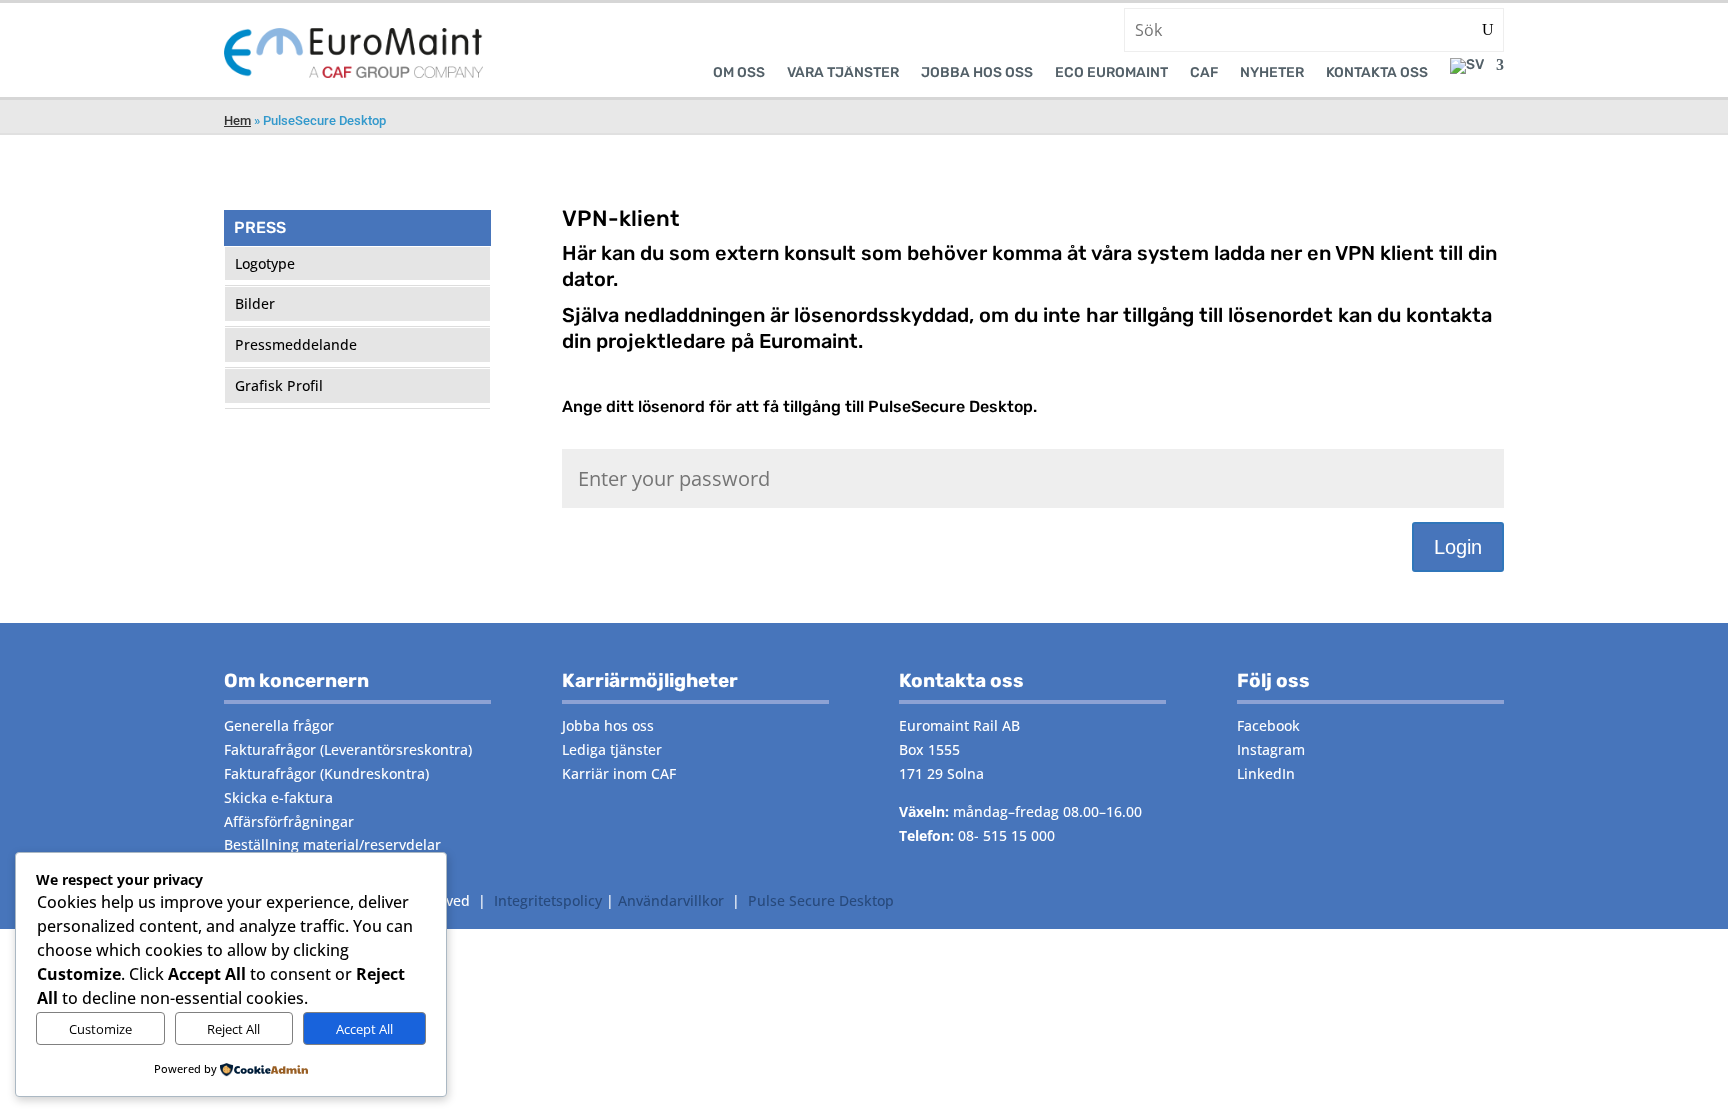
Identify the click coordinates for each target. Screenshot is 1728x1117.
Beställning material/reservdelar (332, 844)
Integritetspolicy (548, 900)
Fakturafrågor (270, 749)
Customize (100, 1029)
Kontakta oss (1377, 73)
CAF (1204, 73)
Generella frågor (279, 725)
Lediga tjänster (612, 749)
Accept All (364, 1029)
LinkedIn (1266, 773)
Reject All (233, 1029)
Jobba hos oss (977, 73)
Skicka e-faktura (278, 797)
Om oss (739, 73)
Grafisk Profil (279, 385)
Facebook (1268, 725)
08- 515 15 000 (1006, 835)
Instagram (1271, 749)
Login (1458, 547)
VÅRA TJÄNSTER (843, 73)
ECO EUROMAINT (1111, 73)
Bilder (255, 303)
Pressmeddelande (296, 344)
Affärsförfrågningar (289, 821)
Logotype (265, 263)
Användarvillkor (671, 900)
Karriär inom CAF (619, 773)
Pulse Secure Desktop (821, 900)
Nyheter (1272, 73)
